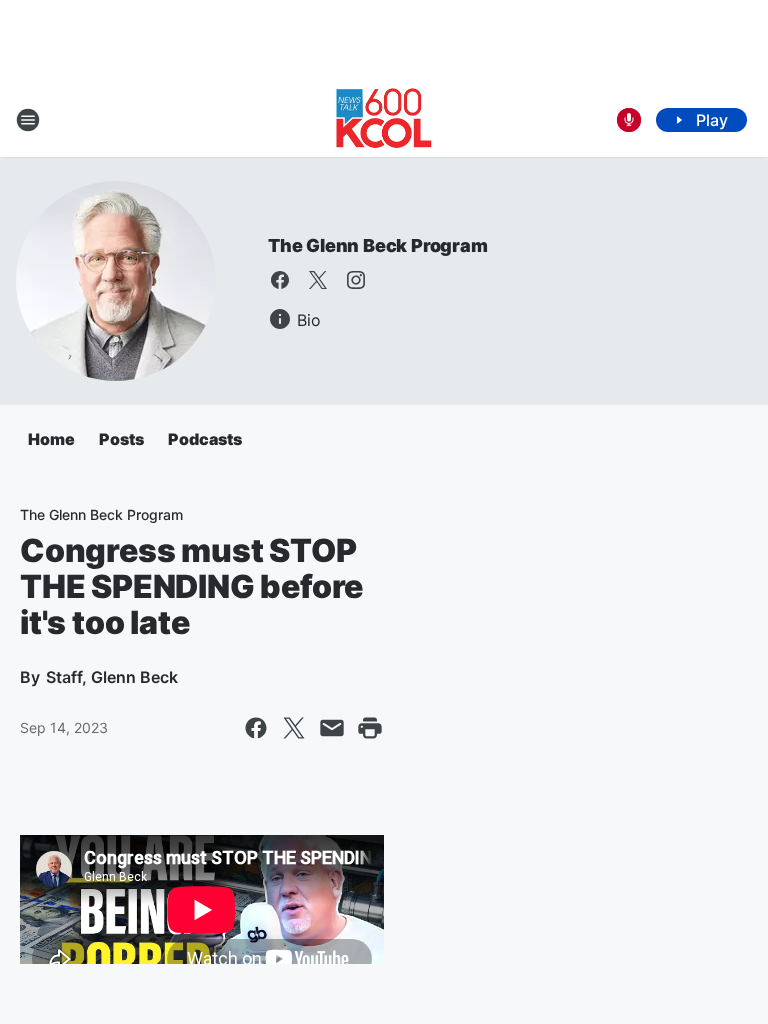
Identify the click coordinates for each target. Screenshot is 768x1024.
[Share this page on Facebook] (256, 728)
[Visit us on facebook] (280, 280)
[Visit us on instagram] (356, 280)
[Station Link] (384, 120)
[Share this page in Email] (332, 728)
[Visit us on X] (318, 280)
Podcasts (205, 439)
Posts (121, 439)
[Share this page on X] (294, 728)
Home (51, 439)
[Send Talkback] (629, 120)
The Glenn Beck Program (378, 245)
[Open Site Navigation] (28, 120)
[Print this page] (370, 728)
